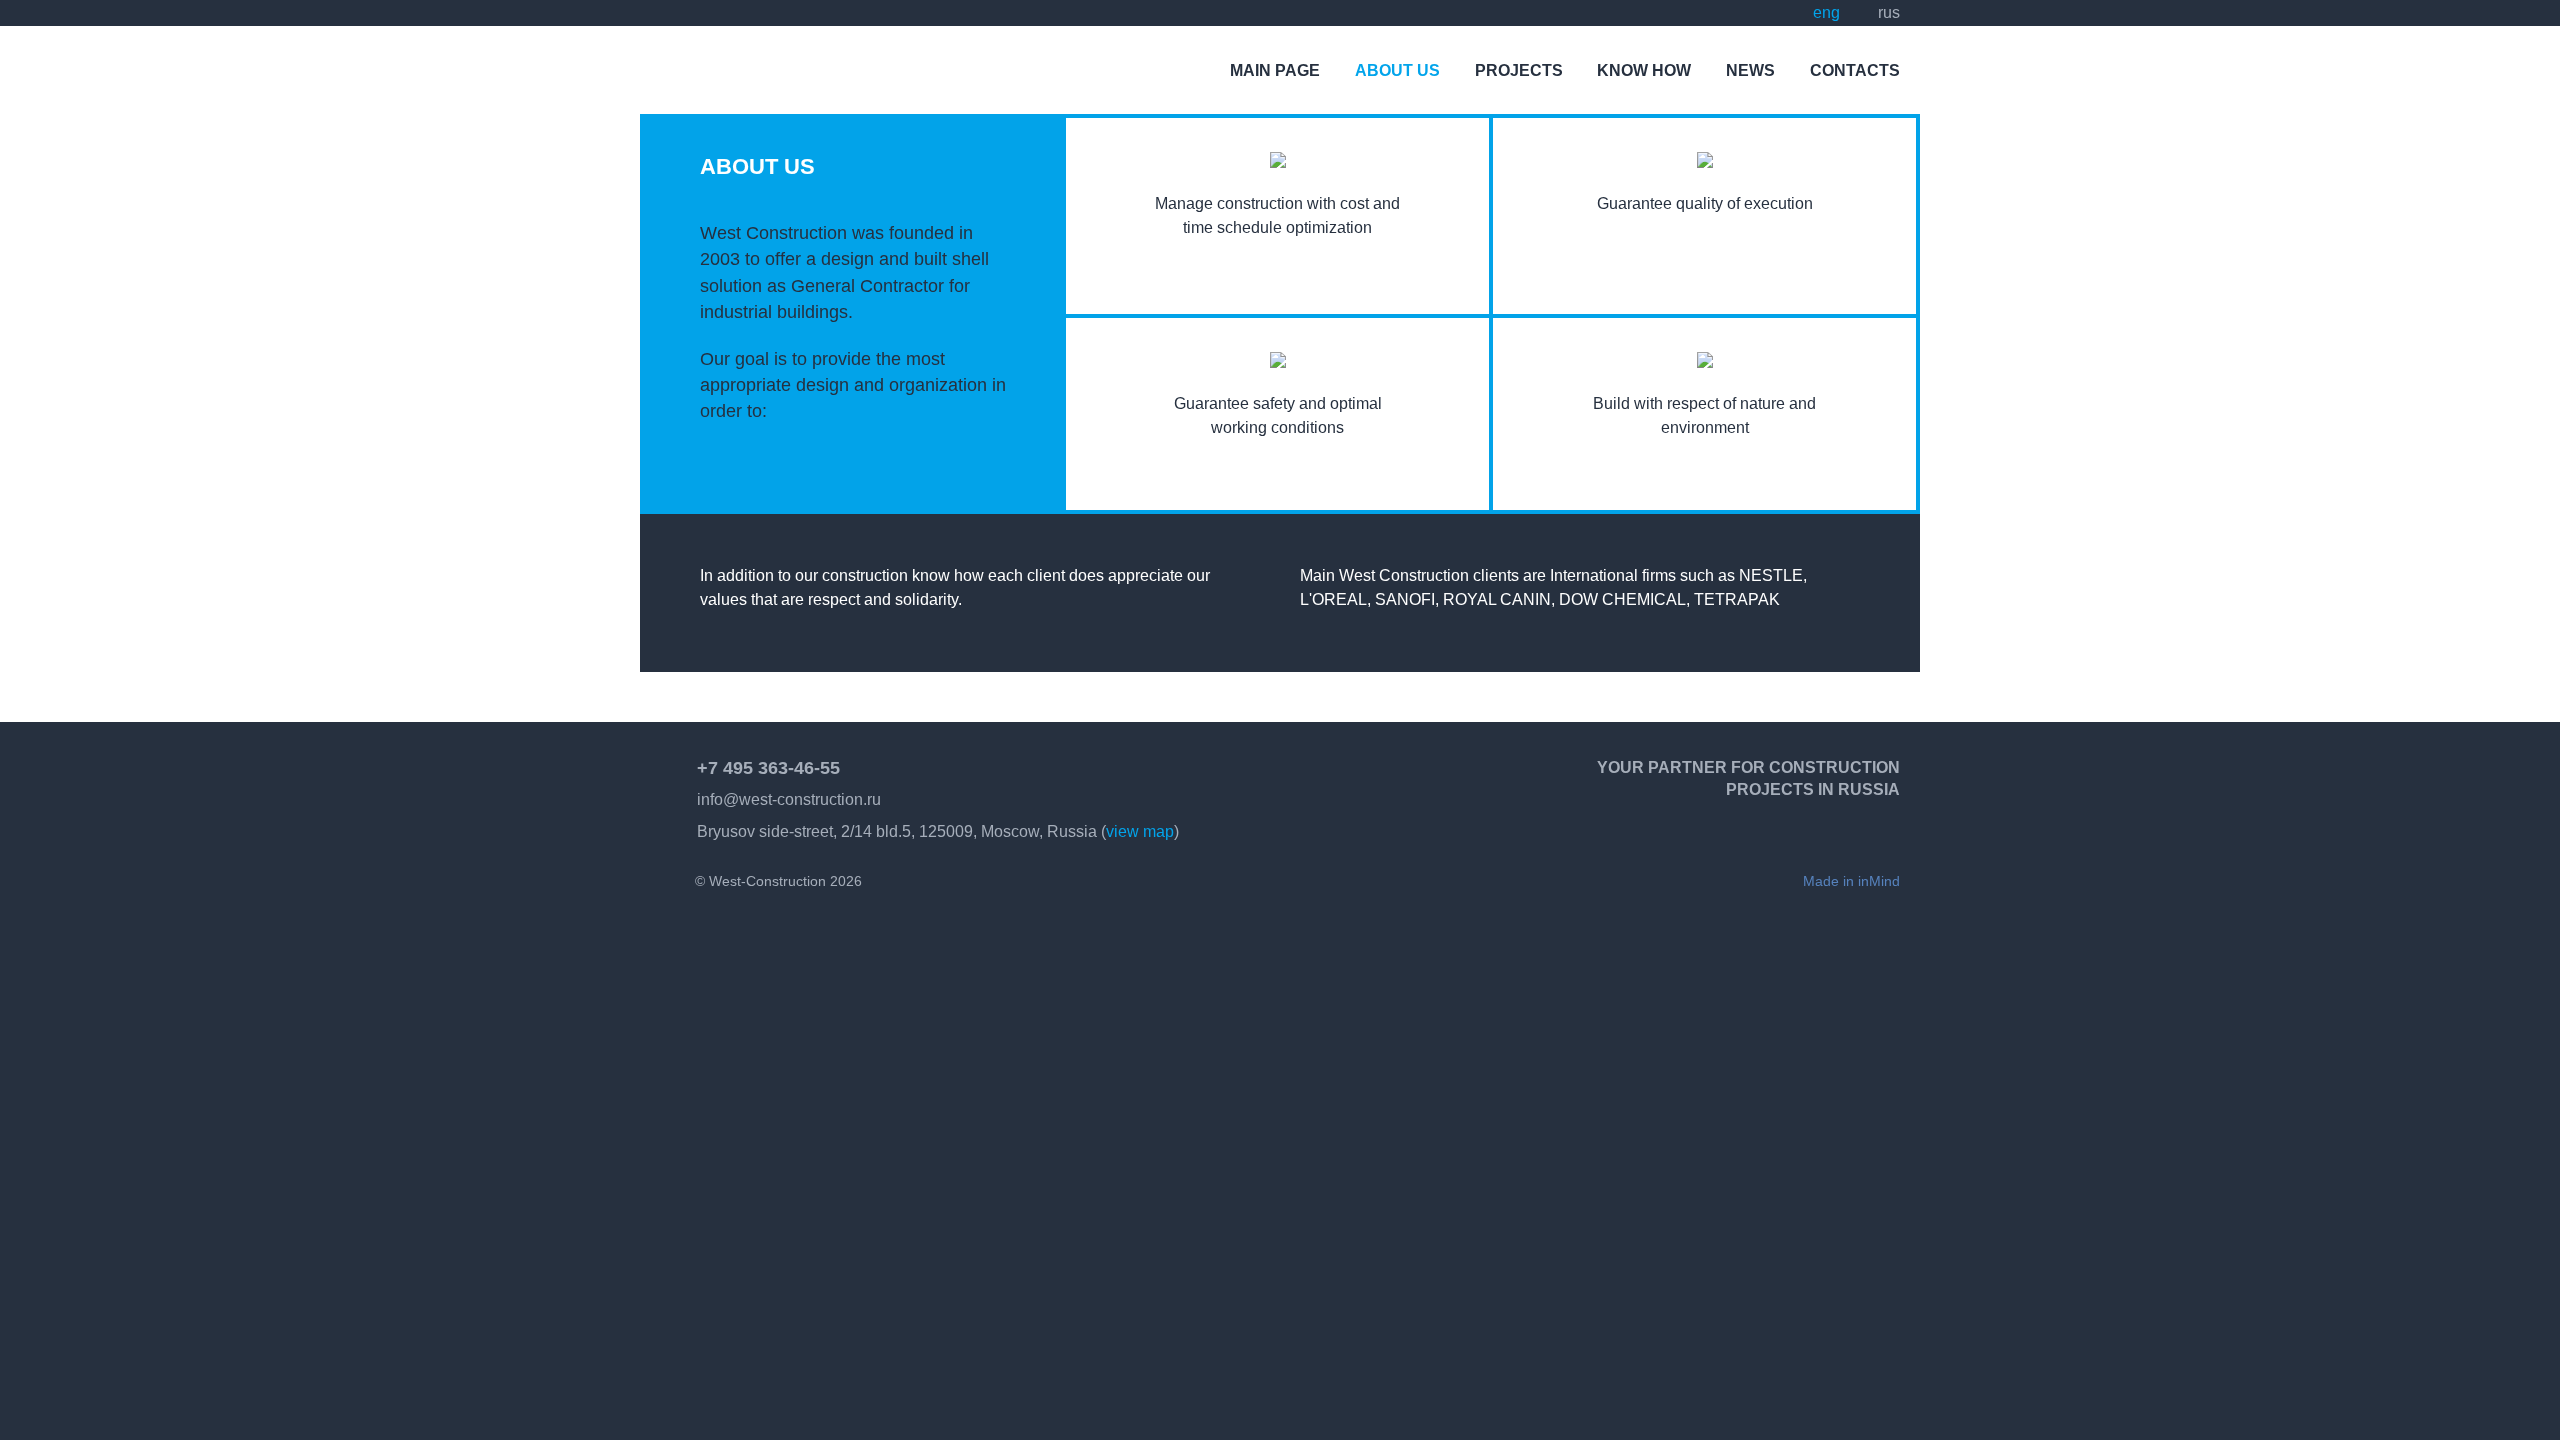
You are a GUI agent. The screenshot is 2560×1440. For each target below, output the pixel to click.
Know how (1644, 70)
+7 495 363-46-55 (768, 768)
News (1750, 70)
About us (1397, 70)
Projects (1519, 70)
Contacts (1855, 70)
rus (1889, 12)
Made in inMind (1851, 881)
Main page (1275, 70)
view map (1140, 831)
